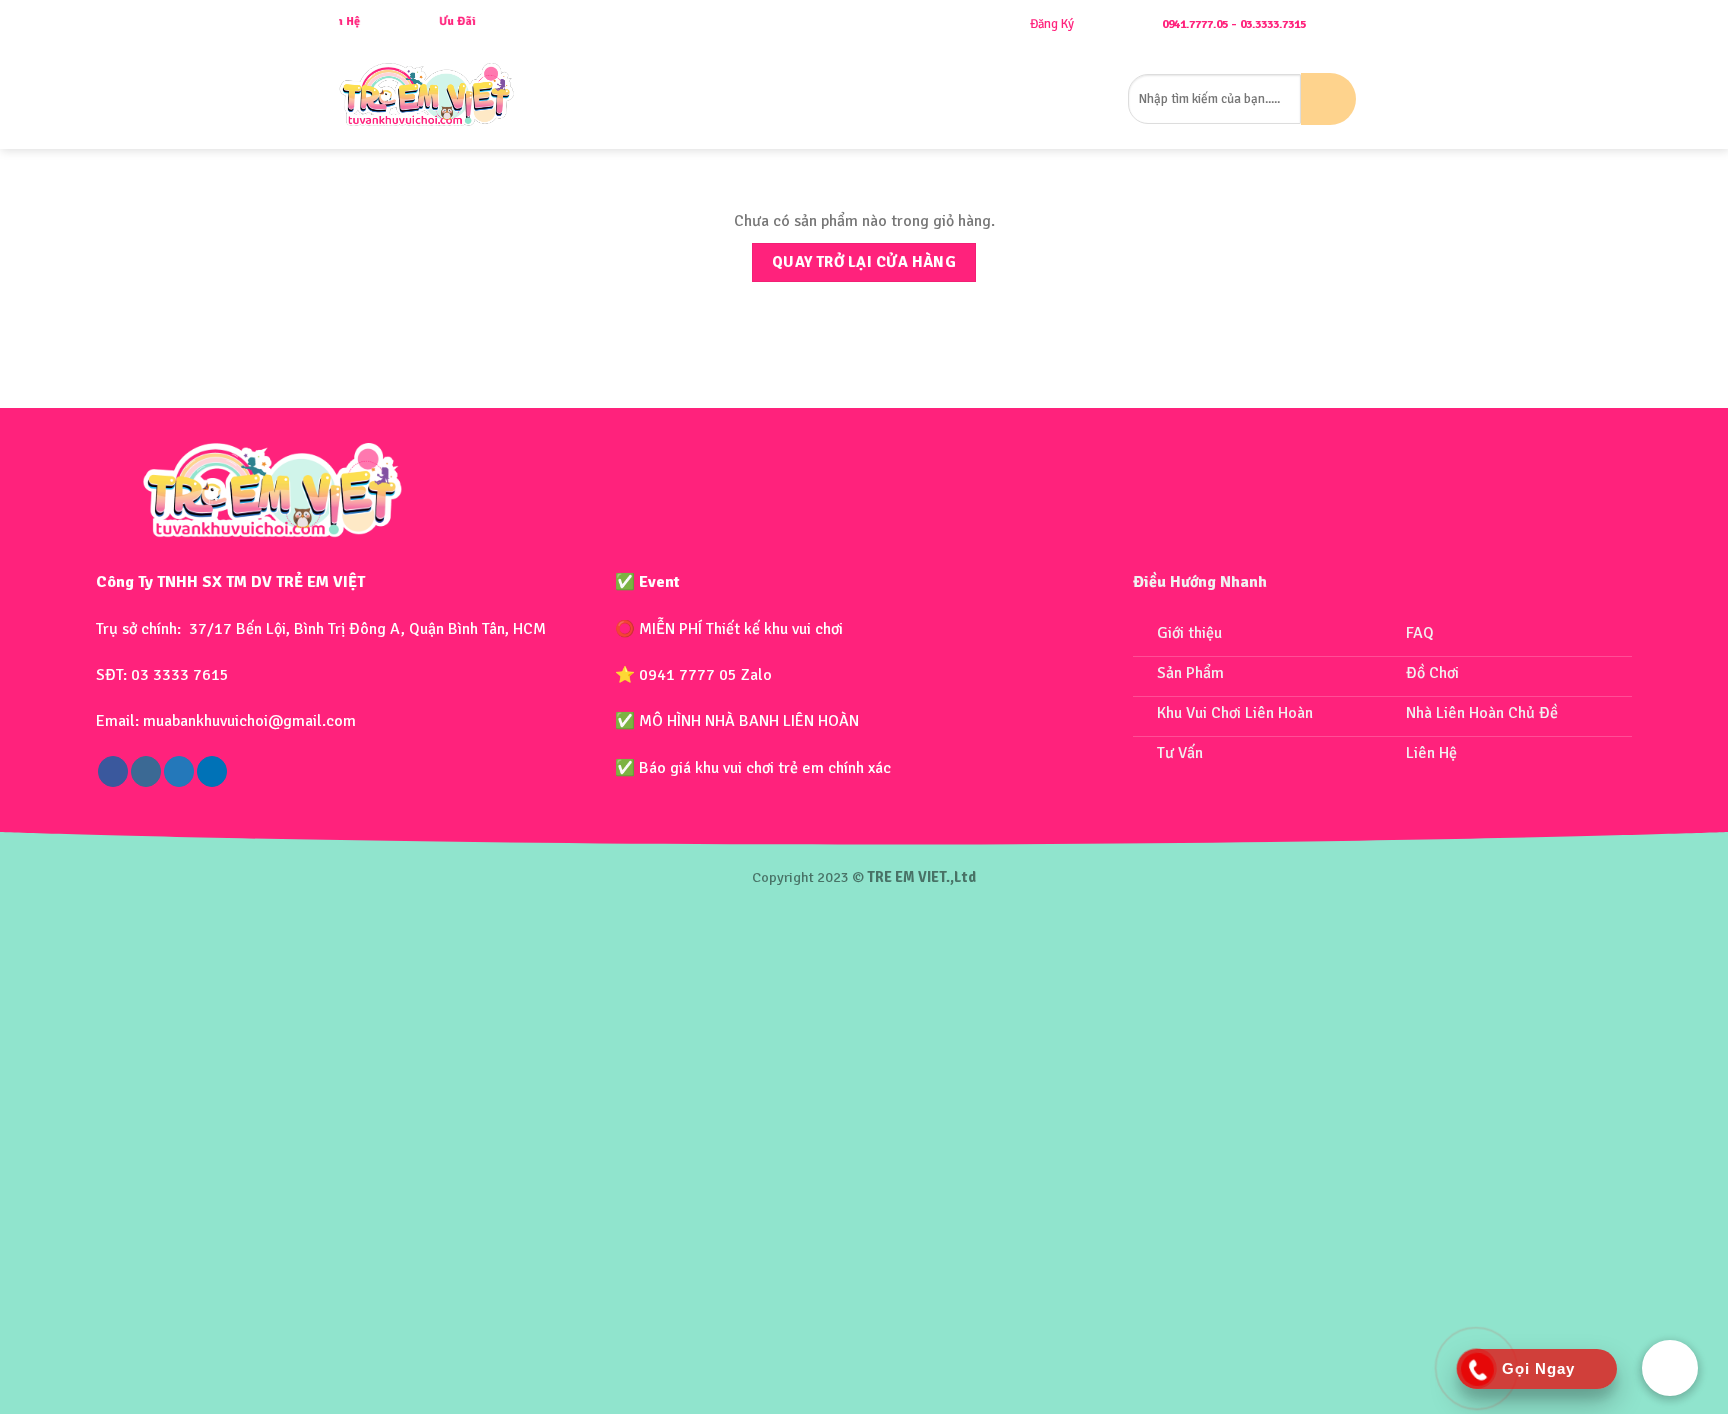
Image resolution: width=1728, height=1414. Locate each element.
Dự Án (984, 99)
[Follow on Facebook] (113, 771)
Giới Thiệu (661, 99)
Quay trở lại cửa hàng (864, 262)
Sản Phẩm (738, 99)
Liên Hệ (1094, 99)
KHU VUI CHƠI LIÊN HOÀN (875, 99)
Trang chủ (580, 99)
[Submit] (1328, 99)
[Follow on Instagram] (146, 771)
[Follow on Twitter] (179, 771)
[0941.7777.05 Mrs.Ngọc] (1380, 24)
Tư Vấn (1037, 99)
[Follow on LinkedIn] (212, 771)
